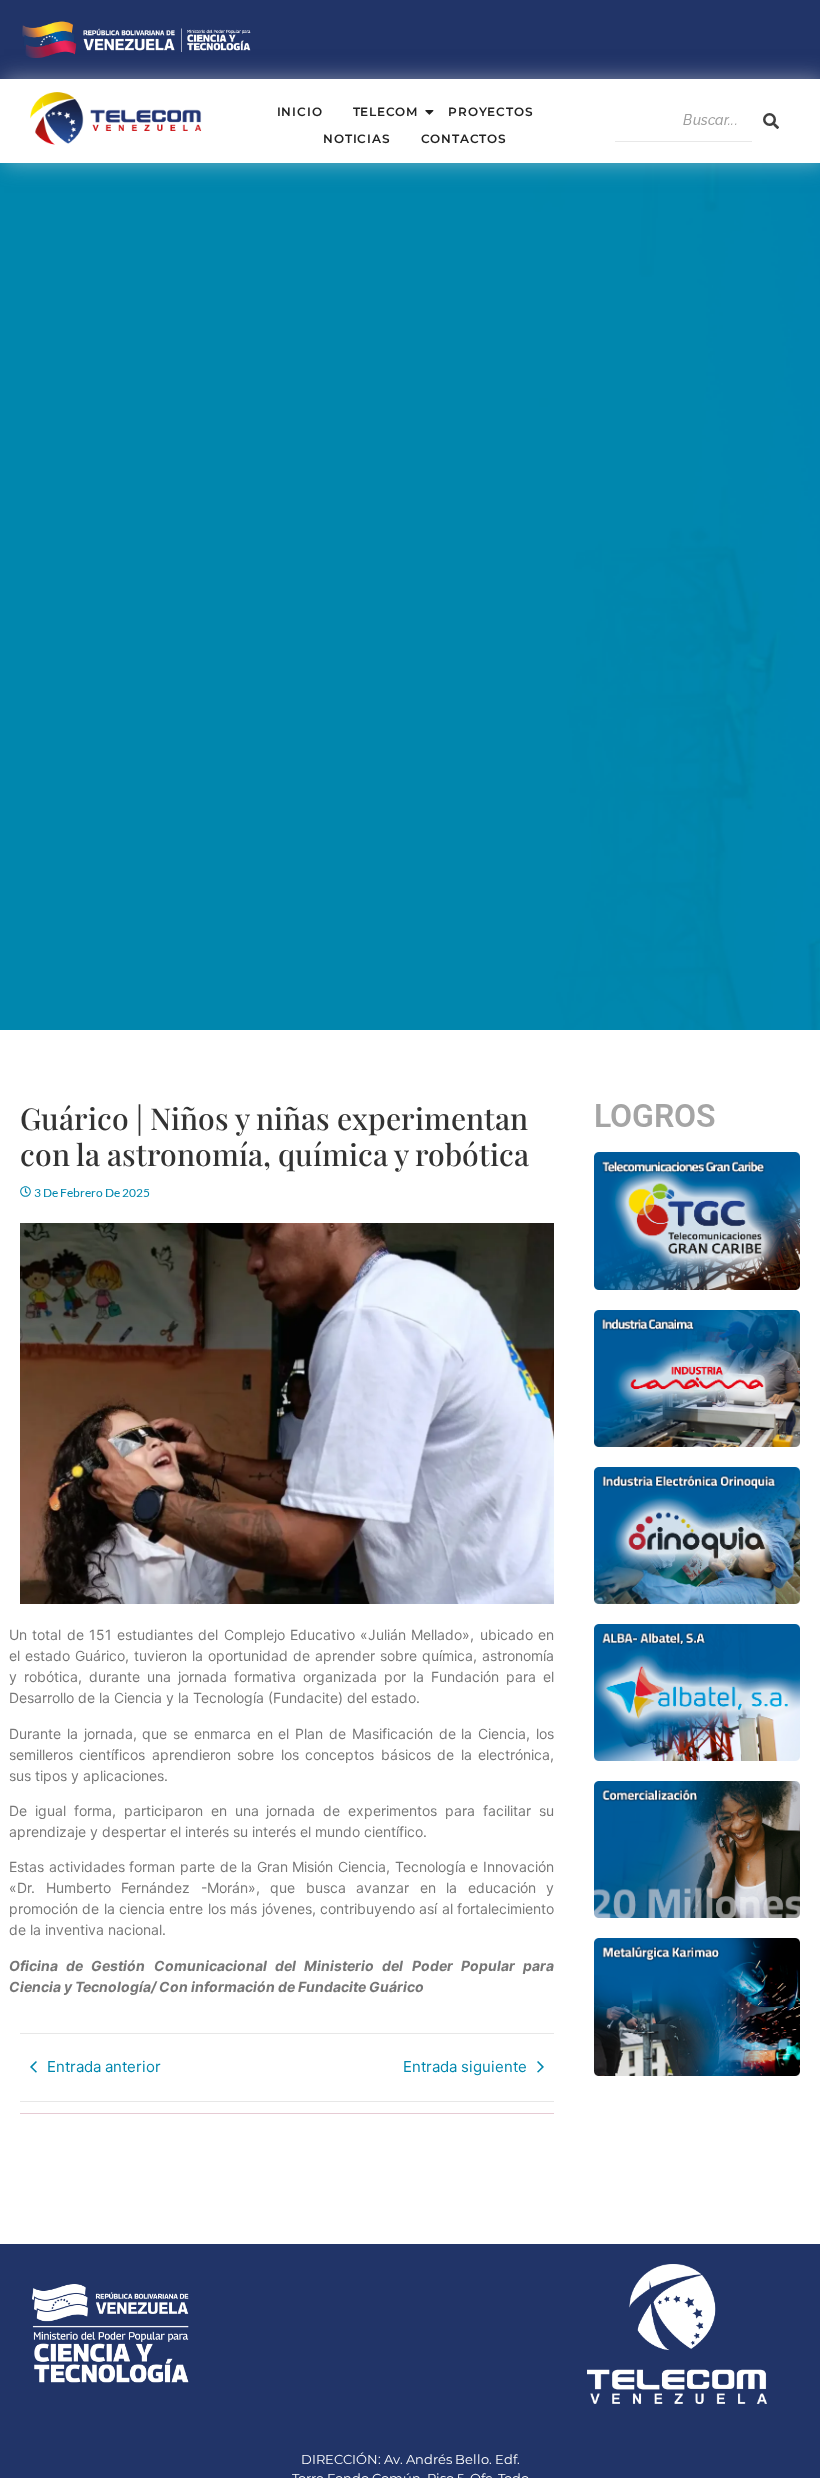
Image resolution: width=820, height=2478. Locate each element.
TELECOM (386, 111)
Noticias (356, 138)
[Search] (771, 121)
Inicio (300, 111)
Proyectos (490, 111)
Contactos (464, 138)
